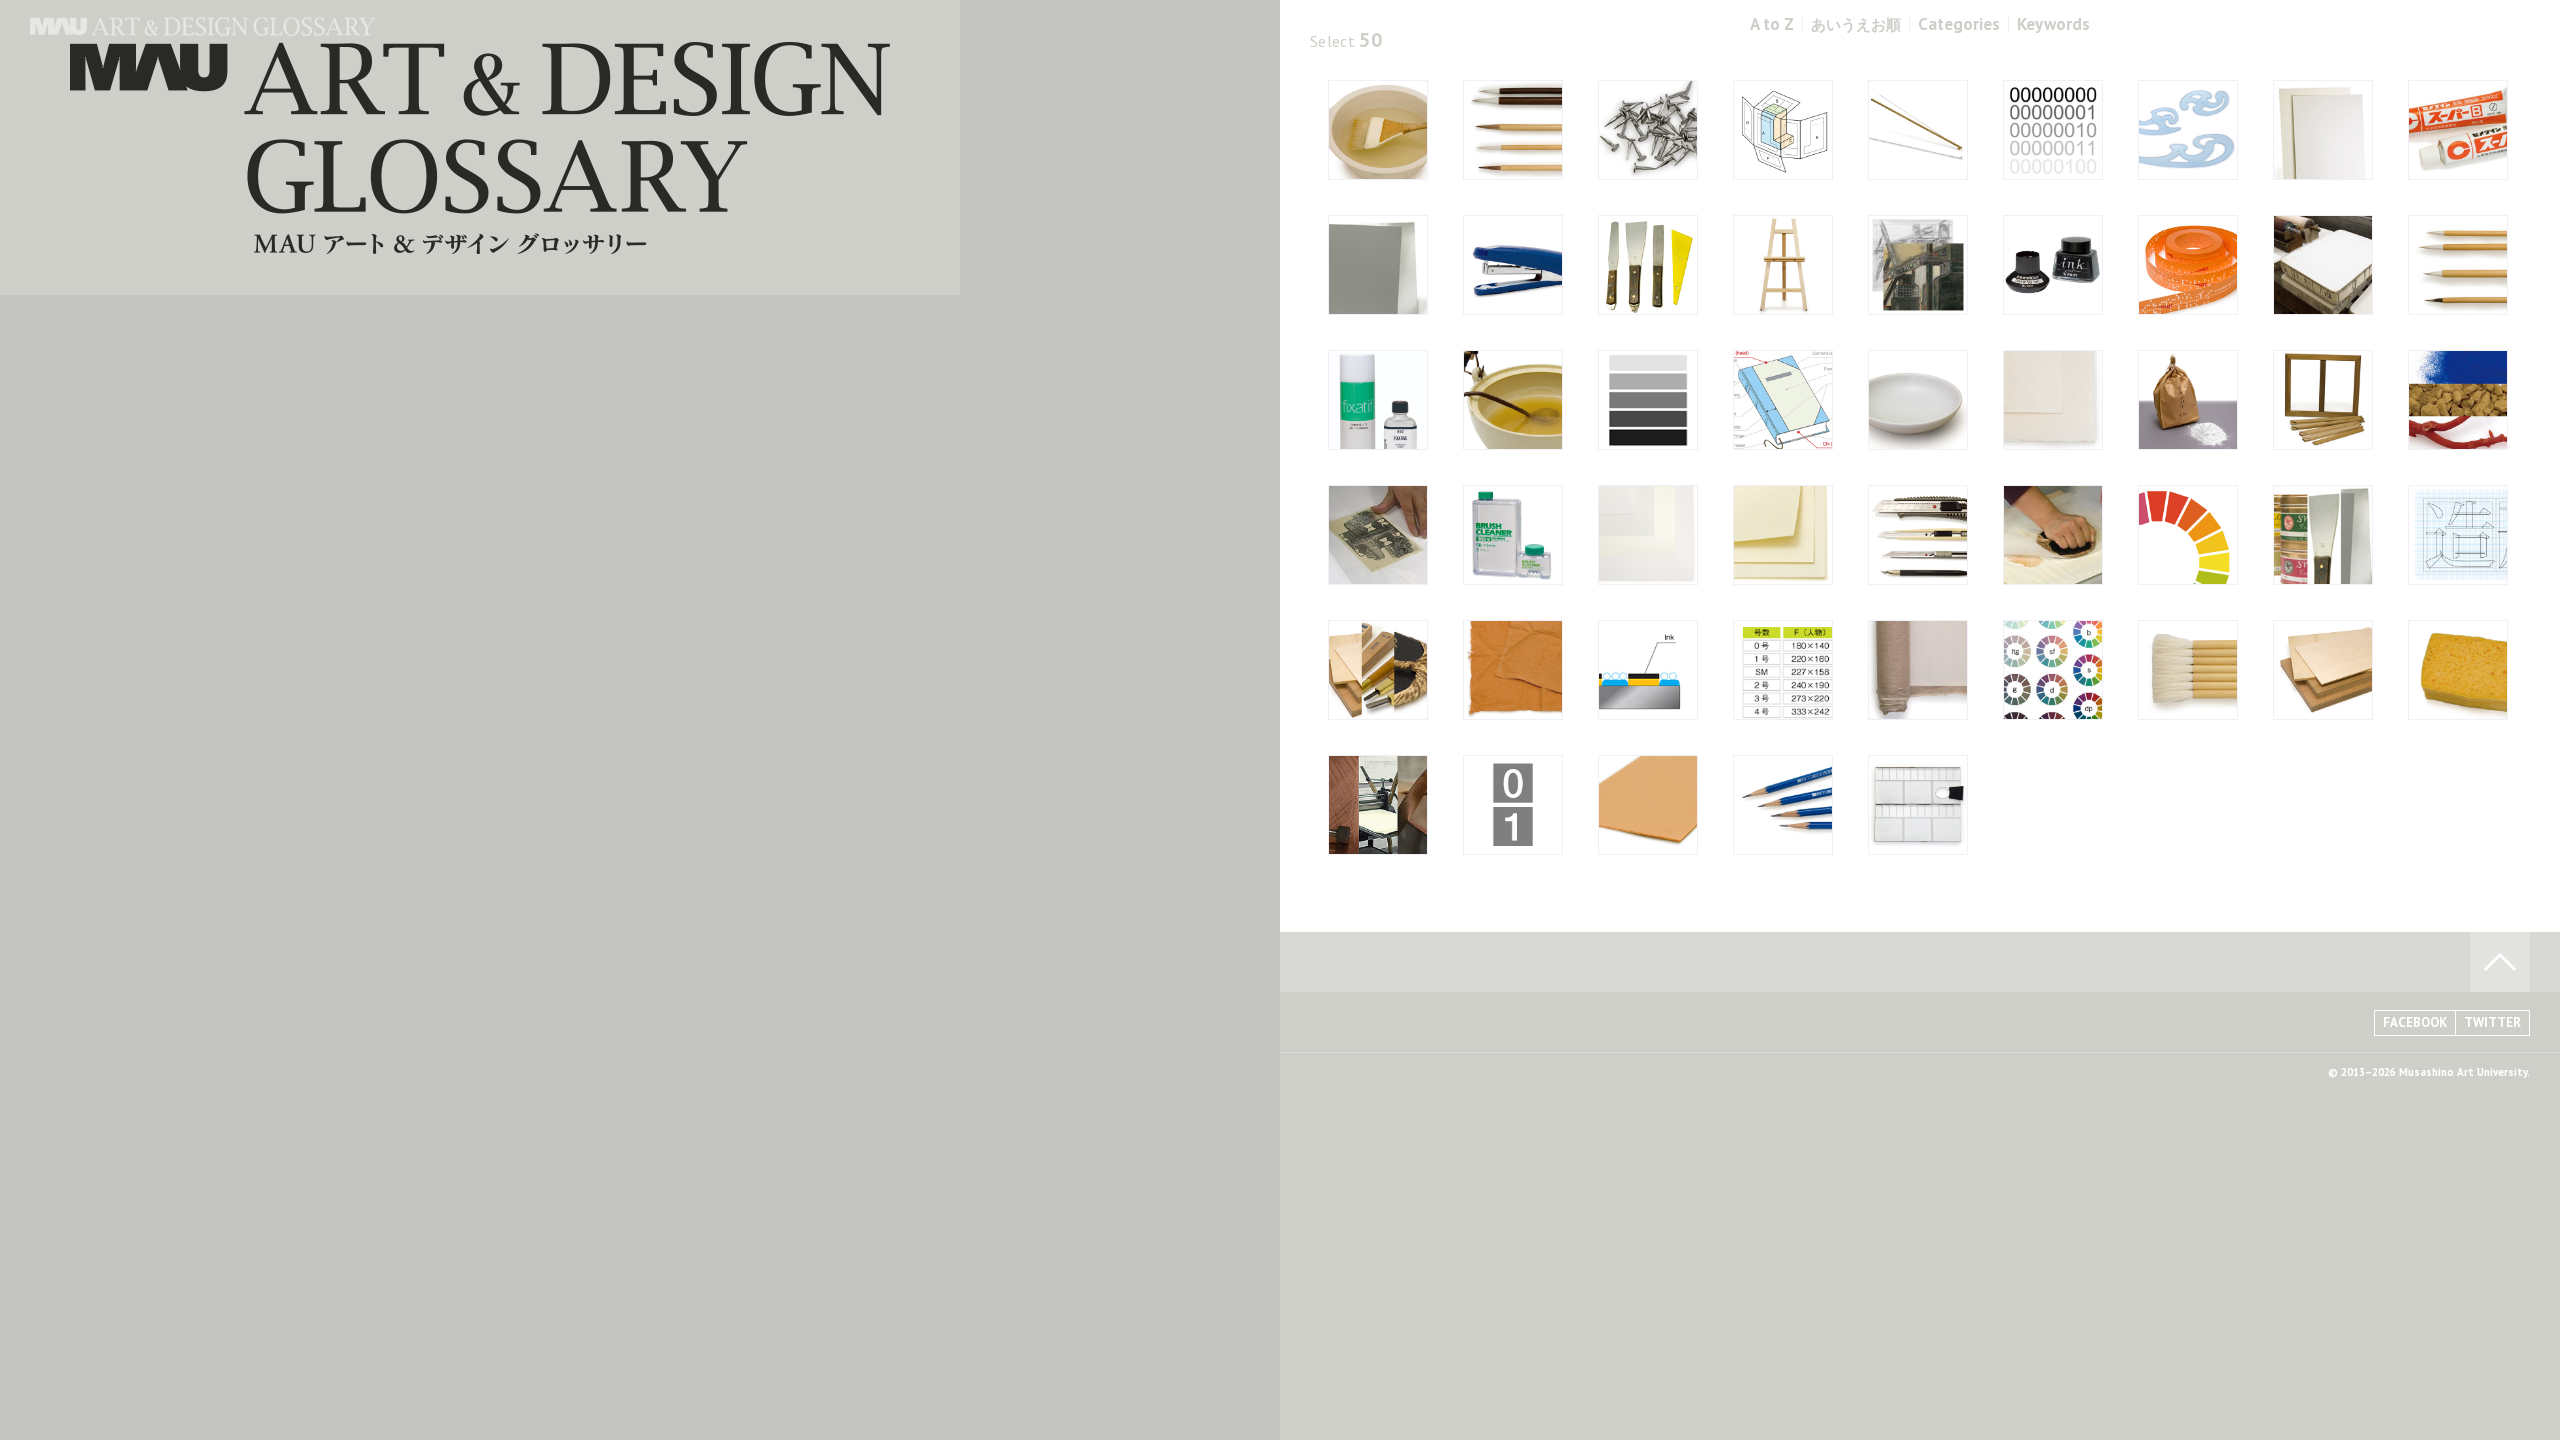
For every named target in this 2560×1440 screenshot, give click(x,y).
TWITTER (2492, 1022)
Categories (1959, 24)
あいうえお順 (1856, 24)
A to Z (1772, 24)
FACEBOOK (2415, 1022)
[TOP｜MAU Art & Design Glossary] (202, 30)
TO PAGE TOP (2500, 962)
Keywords (2053, 24)
